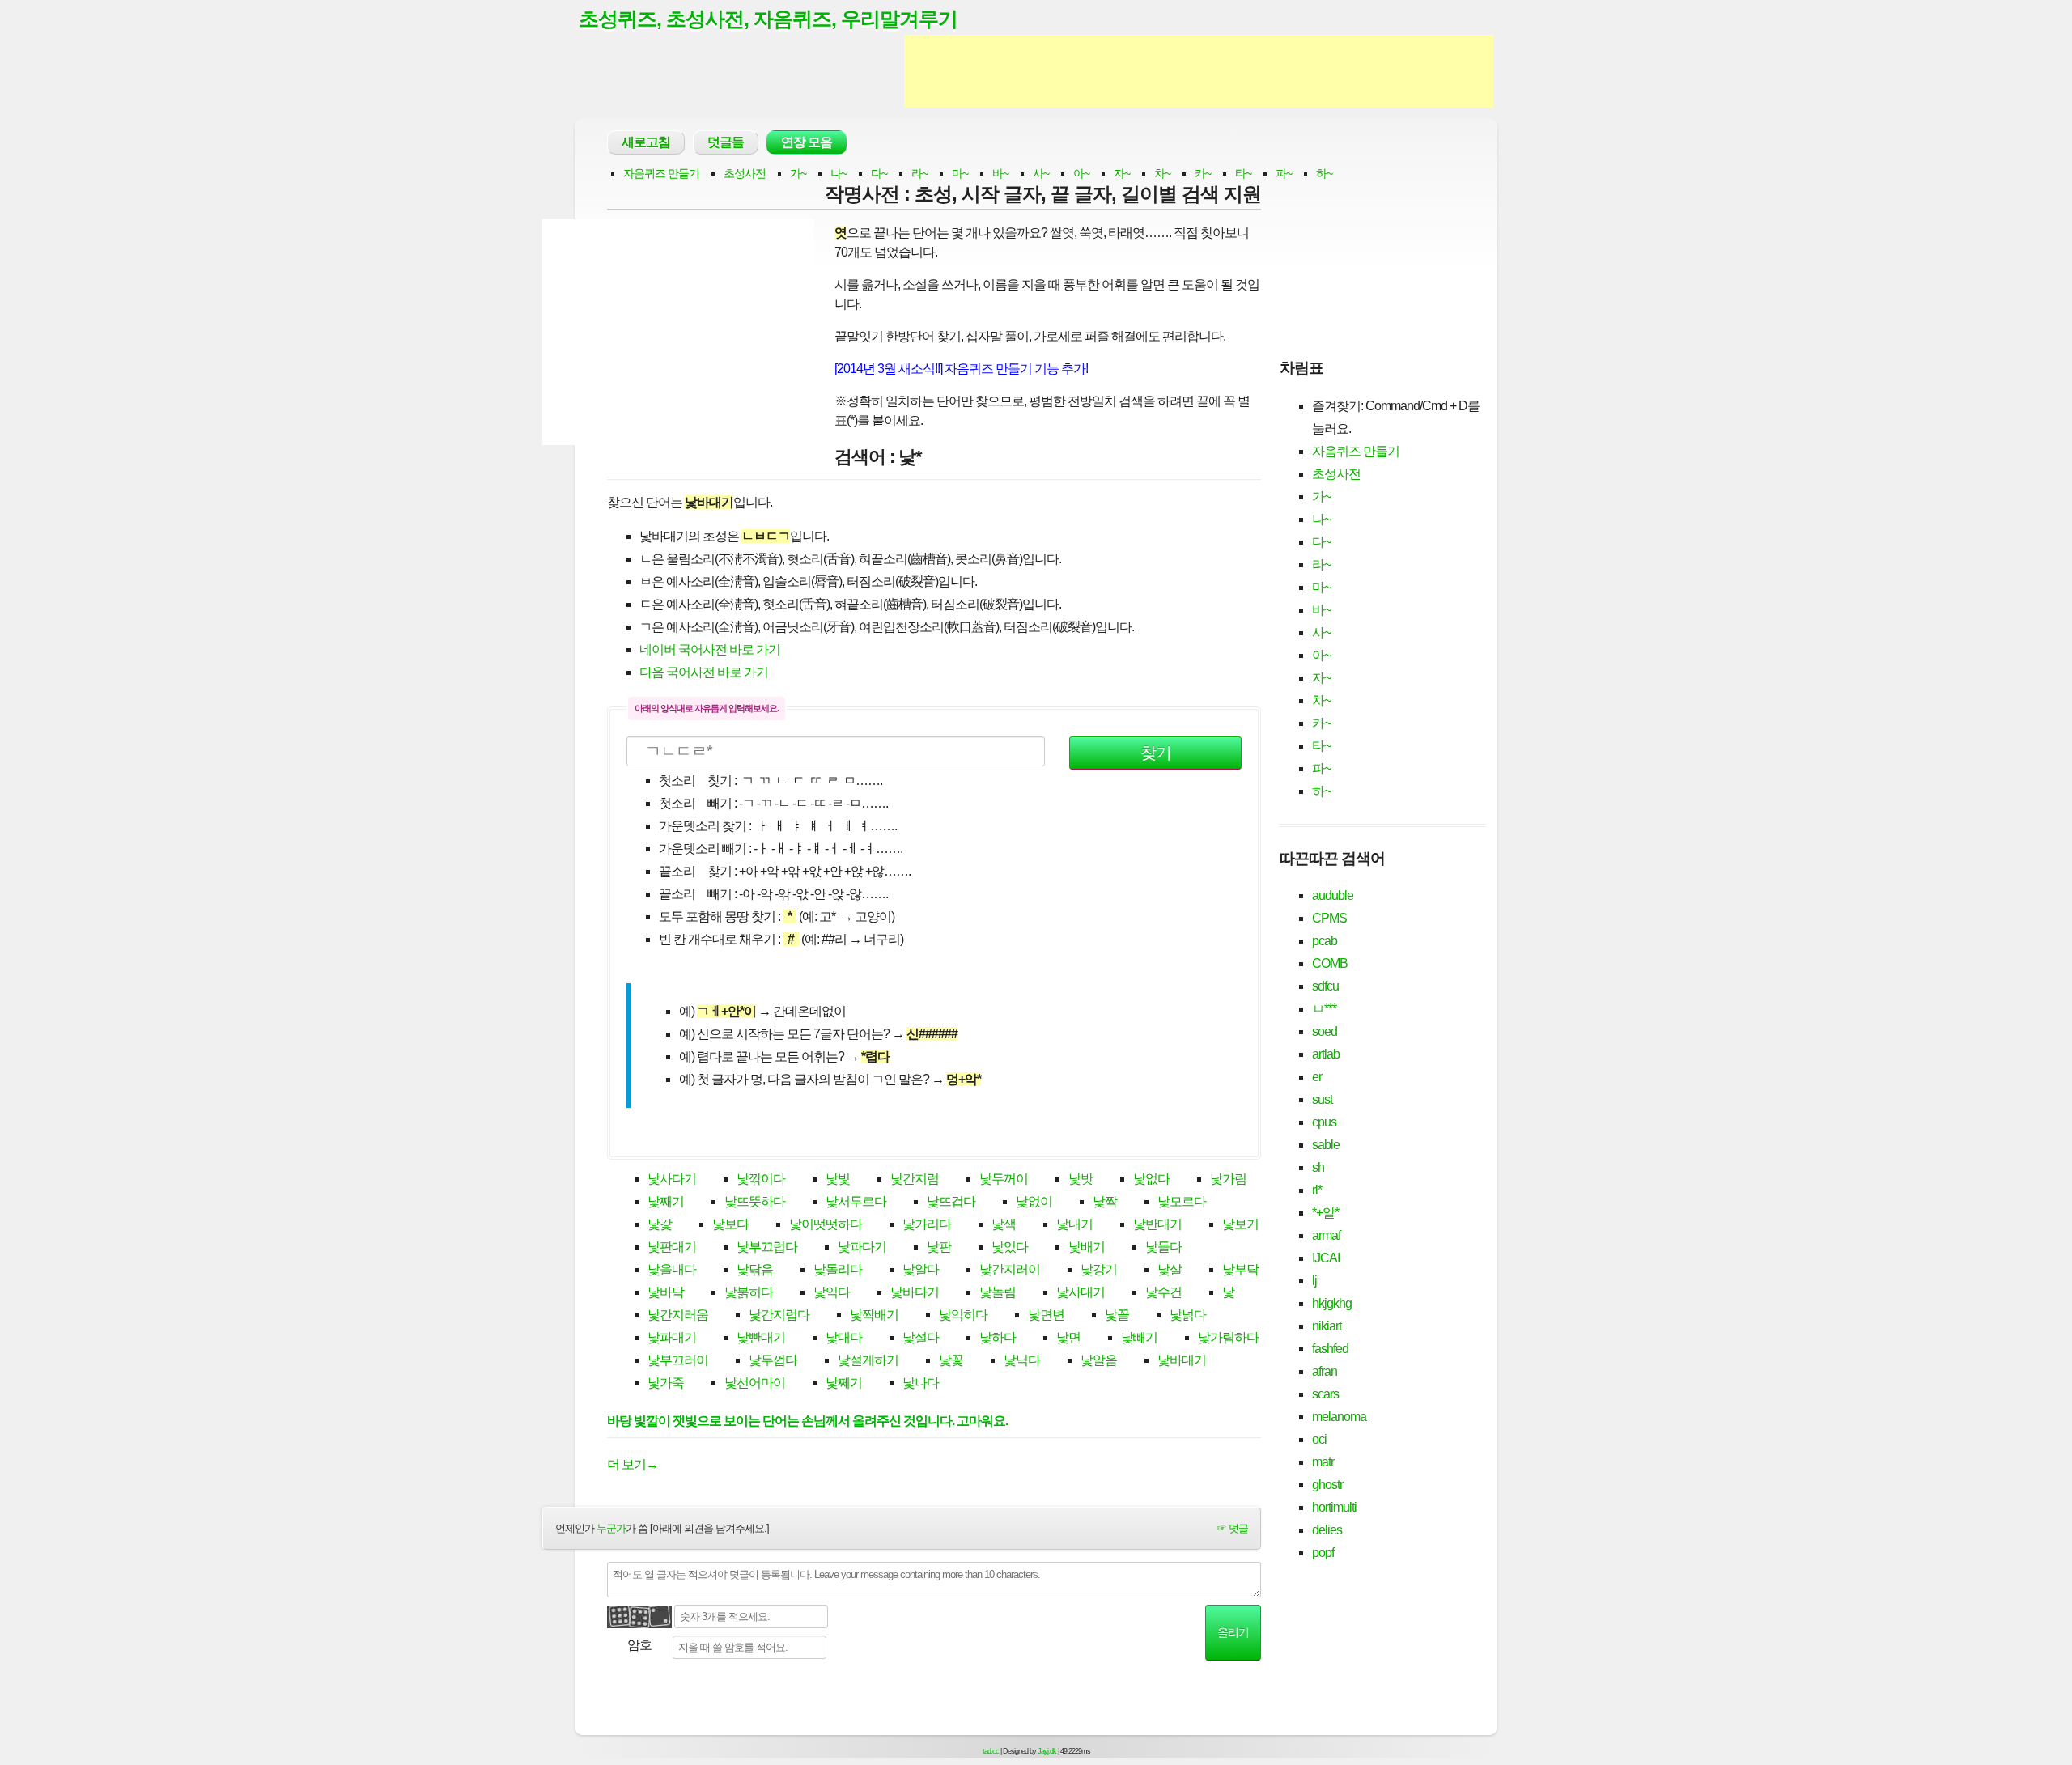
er (1317, 1077)
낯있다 (1010, 1247)
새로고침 (646, 142)
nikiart (1327, 1326)
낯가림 (1228, 1179)
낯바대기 (1182, 1360)
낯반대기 (1157, 1224)
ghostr (1327, 1485)
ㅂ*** (1324, 1009)
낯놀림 (998, 1292)
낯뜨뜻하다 (755, 1201)
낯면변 (1046, 1315)
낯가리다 (927, 1224)
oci (1319, 1439)
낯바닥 (666, 1292)
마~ (960, 173)
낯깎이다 (761, 1179)
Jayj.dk (1047, 1751)
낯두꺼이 (1004, 1179)
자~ (1122, 173)
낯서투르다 (856, 1201)
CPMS (1329, 918)
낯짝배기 (874, 1315)
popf (1323, 1553)
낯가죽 (666, 1383)
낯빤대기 (761, 1337)
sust (1322, 1099)
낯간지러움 (678, 1315)
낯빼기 (1139, 1337)
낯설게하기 (868, 1360)
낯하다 (998, 1337)
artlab (1326, 1054)
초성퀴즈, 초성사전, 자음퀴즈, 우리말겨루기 (768, 19)
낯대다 (844, 1337)
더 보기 (633, 1464)
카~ (1203, 173)
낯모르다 (1182, 1201)
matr (1323, 1462)
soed (1325, 1031)
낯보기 (1240, 1224)
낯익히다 (963, 1315)
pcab (1325, 941)
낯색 (1004, 1224)
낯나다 (921, 1383)
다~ (879, 173)
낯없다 (1151, 1179)
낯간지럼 (915, 1179)
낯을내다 (672, 1269)
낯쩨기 (844, 1383)
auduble (1333, 895)
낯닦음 (755, 1269)
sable (1326, 1145)
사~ (1041, 173)
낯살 (1170, 1269)
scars (1325, 1394)
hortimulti (1334, 1507)
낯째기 (666, 1201)
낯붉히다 (749, 1292)
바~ (1000, 173)
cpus (1324, 1122)
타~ (1243, 173)
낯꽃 (951, 1360)
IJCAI (1326, 1258)
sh (1318, 1167)
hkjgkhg (1332, 1303)
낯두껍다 (773, 1360)
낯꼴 (1117, 1315)
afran (1325, 1371)
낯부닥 (1240, 1269)
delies (1327, 1530)
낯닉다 (1022, 1360)
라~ (919, 173)
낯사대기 (1081, 1292)
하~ (1324, 173)
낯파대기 (672, 1337)
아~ (1081, 173)
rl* (1317, 1190)
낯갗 (660, 1224)
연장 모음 (807, 142)
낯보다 (730, 1224)
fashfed (1330, 1349)
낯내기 (1074, 1224)
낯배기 (1087, 1247)
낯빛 (838, 1179)
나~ (839, 173)
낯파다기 (862, 1247)
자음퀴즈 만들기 (661, 173)
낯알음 (1099, 1360)
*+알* (1325, 1213)
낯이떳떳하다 (826, 1224)
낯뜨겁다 (951, 1201)
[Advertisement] (1199, 71)
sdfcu (1325, 986)
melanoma (1339, 1417)
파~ (1284, 173)
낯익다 (832, 1292)
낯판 (939, 1247)
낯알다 (921, 1269)
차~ (1162, 173)
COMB (1330, 963)
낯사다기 (672, 1179)
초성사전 (745, 173)
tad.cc (991, 1751)
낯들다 (1163, 1247)
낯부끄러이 (678, 1360)
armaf (1326, 1235)
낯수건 (1163, 1292)
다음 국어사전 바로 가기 (704, 672)
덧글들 (726, 142)
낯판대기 (672, 1247)
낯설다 (921, 1337)
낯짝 (1105, 1201)
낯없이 (1034, 1201)
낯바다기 (915, 1292)
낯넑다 (1188, 1315)
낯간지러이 (1010, 1269)
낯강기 (1099, 1269)
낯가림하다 (1228, 1337)
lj (1314, 1281)
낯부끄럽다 (767, 1247)
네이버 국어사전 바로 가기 (710, 649)
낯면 (1068, 1337)
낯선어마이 (755, 1383)
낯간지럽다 (779, 1315)
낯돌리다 (838, 1269)
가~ (798, 173)
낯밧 (1081, 1179)
